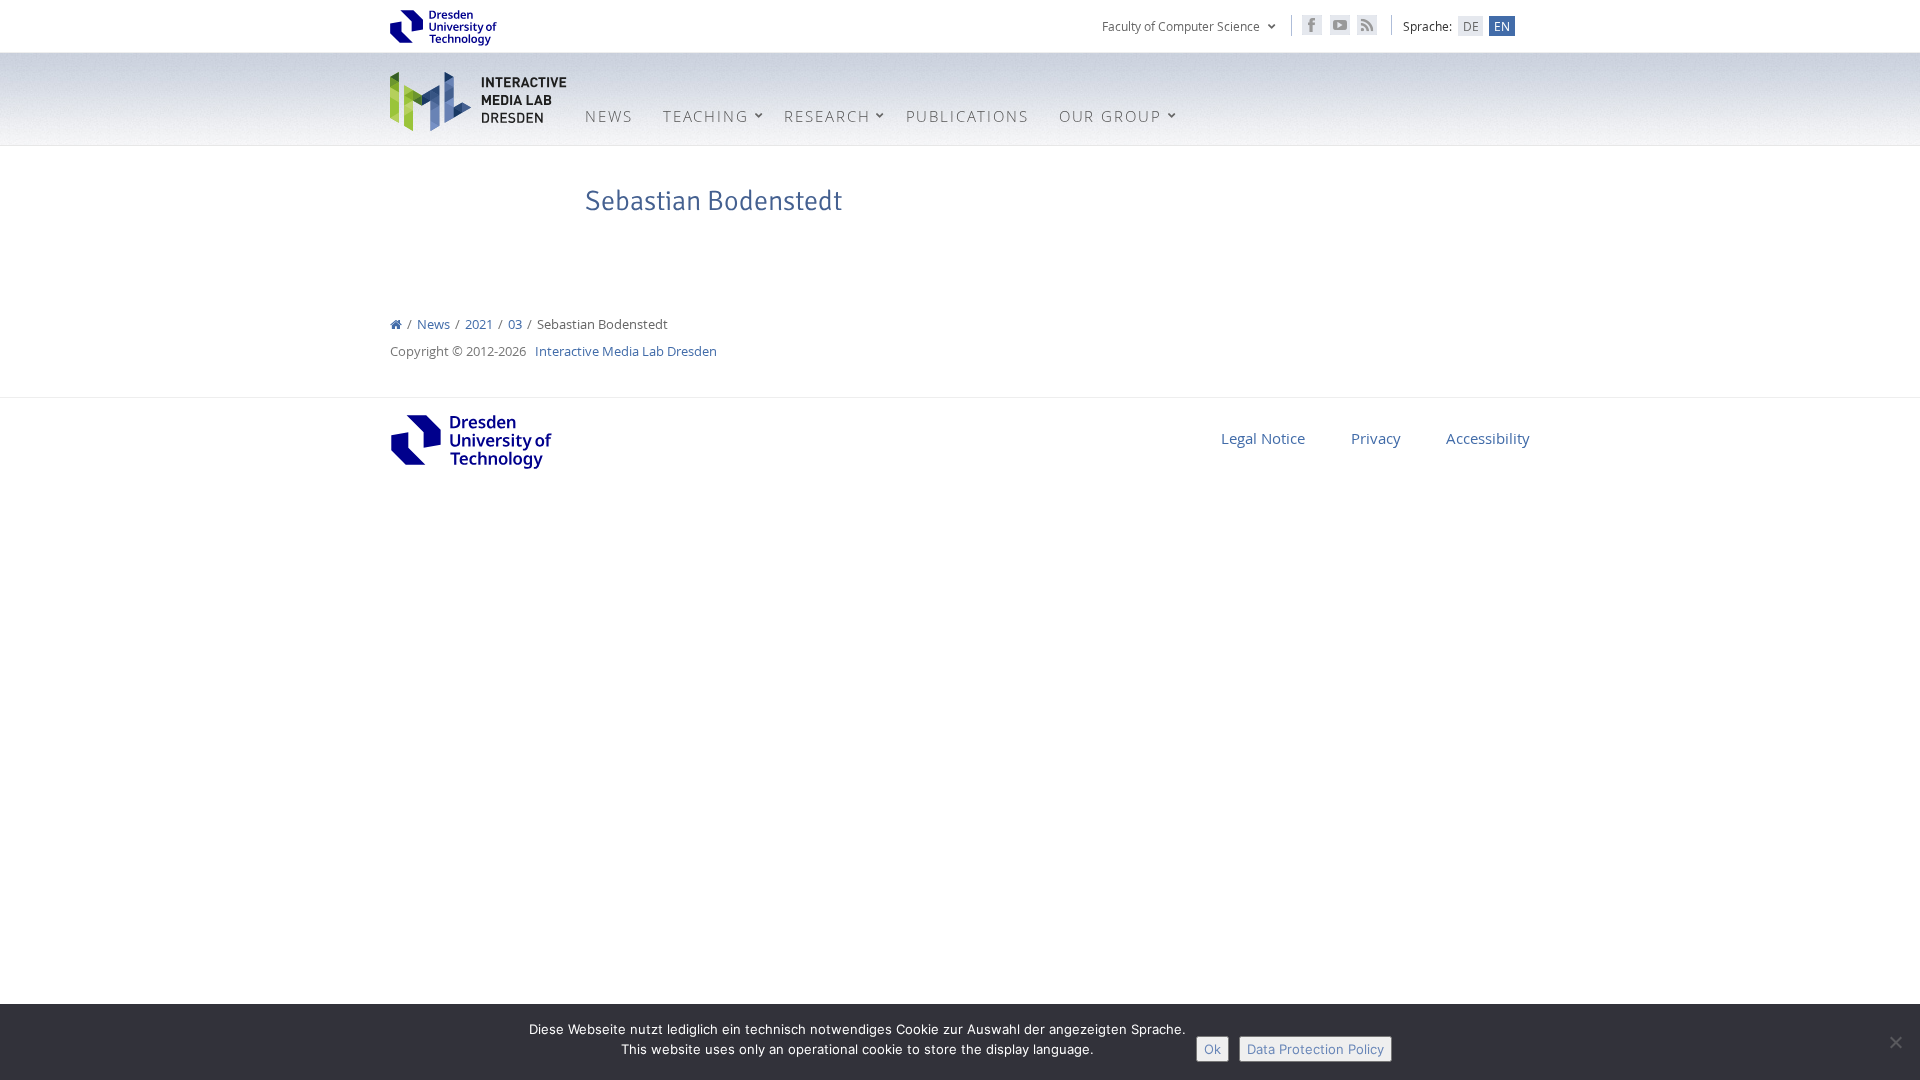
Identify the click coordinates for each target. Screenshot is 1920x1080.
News (433, 324)
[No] (1895, 1042)
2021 (479, 324)
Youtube (1340, 25)
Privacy (1376, 438)
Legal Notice (1263, 438)
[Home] (396, 324)
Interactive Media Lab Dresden (480, 101)
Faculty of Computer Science (1181, 26)
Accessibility (1488, 438)
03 (515, 324)
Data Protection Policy (1315, 1049)
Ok (1212, 1049)
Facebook (1312, 25)
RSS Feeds (1367, 25)
